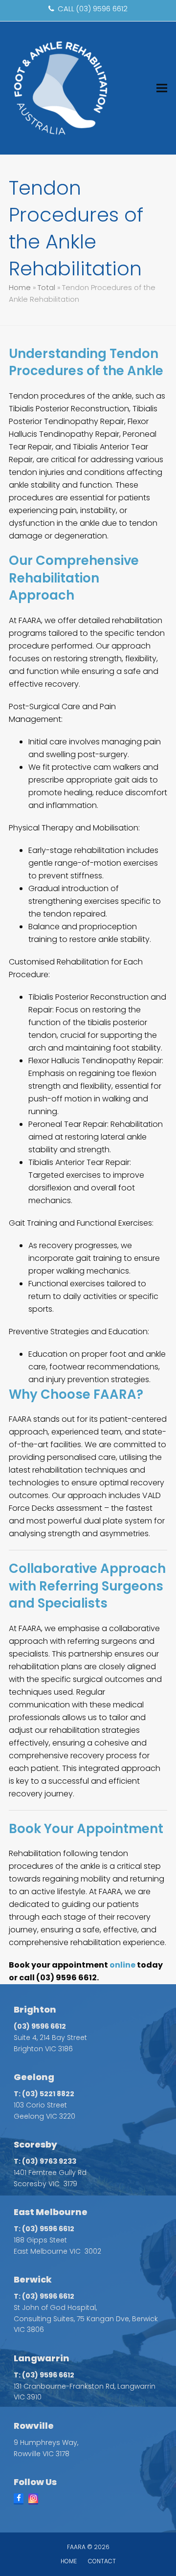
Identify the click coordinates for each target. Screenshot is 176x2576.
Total (46, 288)
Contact (102, 2561)
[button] (162, 88)
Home (20, 288)
